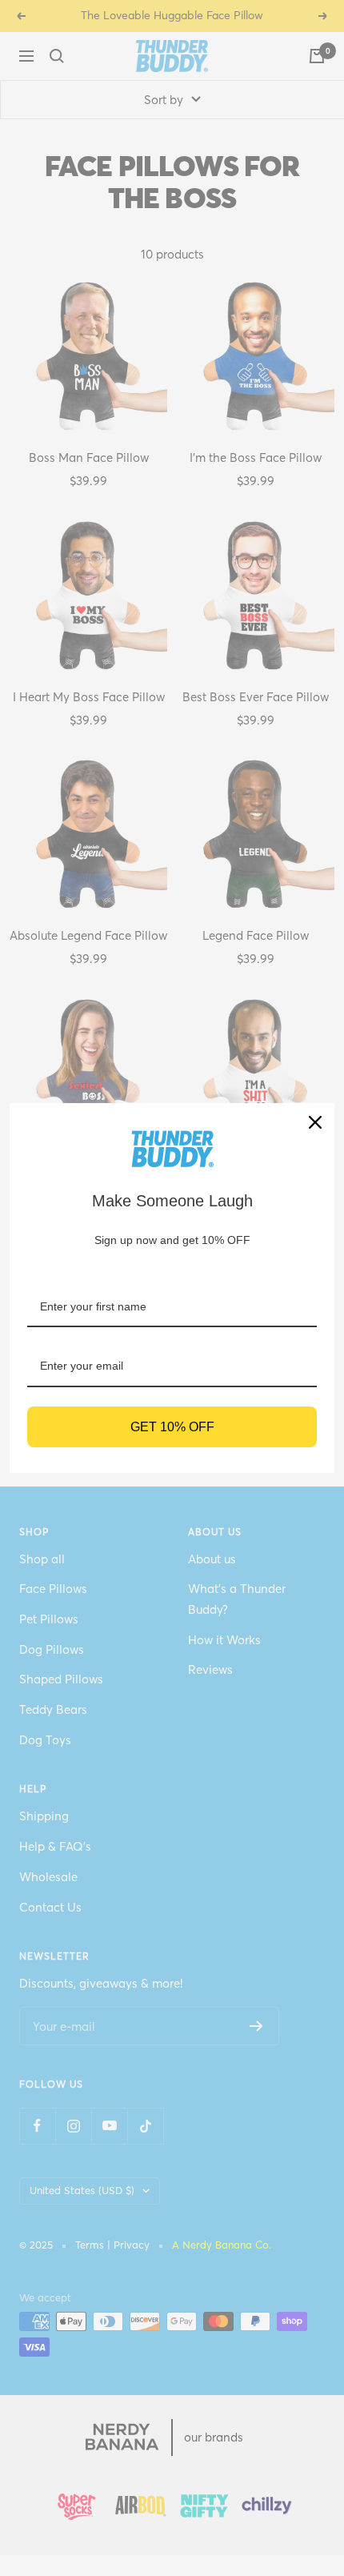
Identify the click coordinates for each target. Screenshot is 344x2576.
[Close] (315, 1122)
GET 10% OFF (172, 1427)
